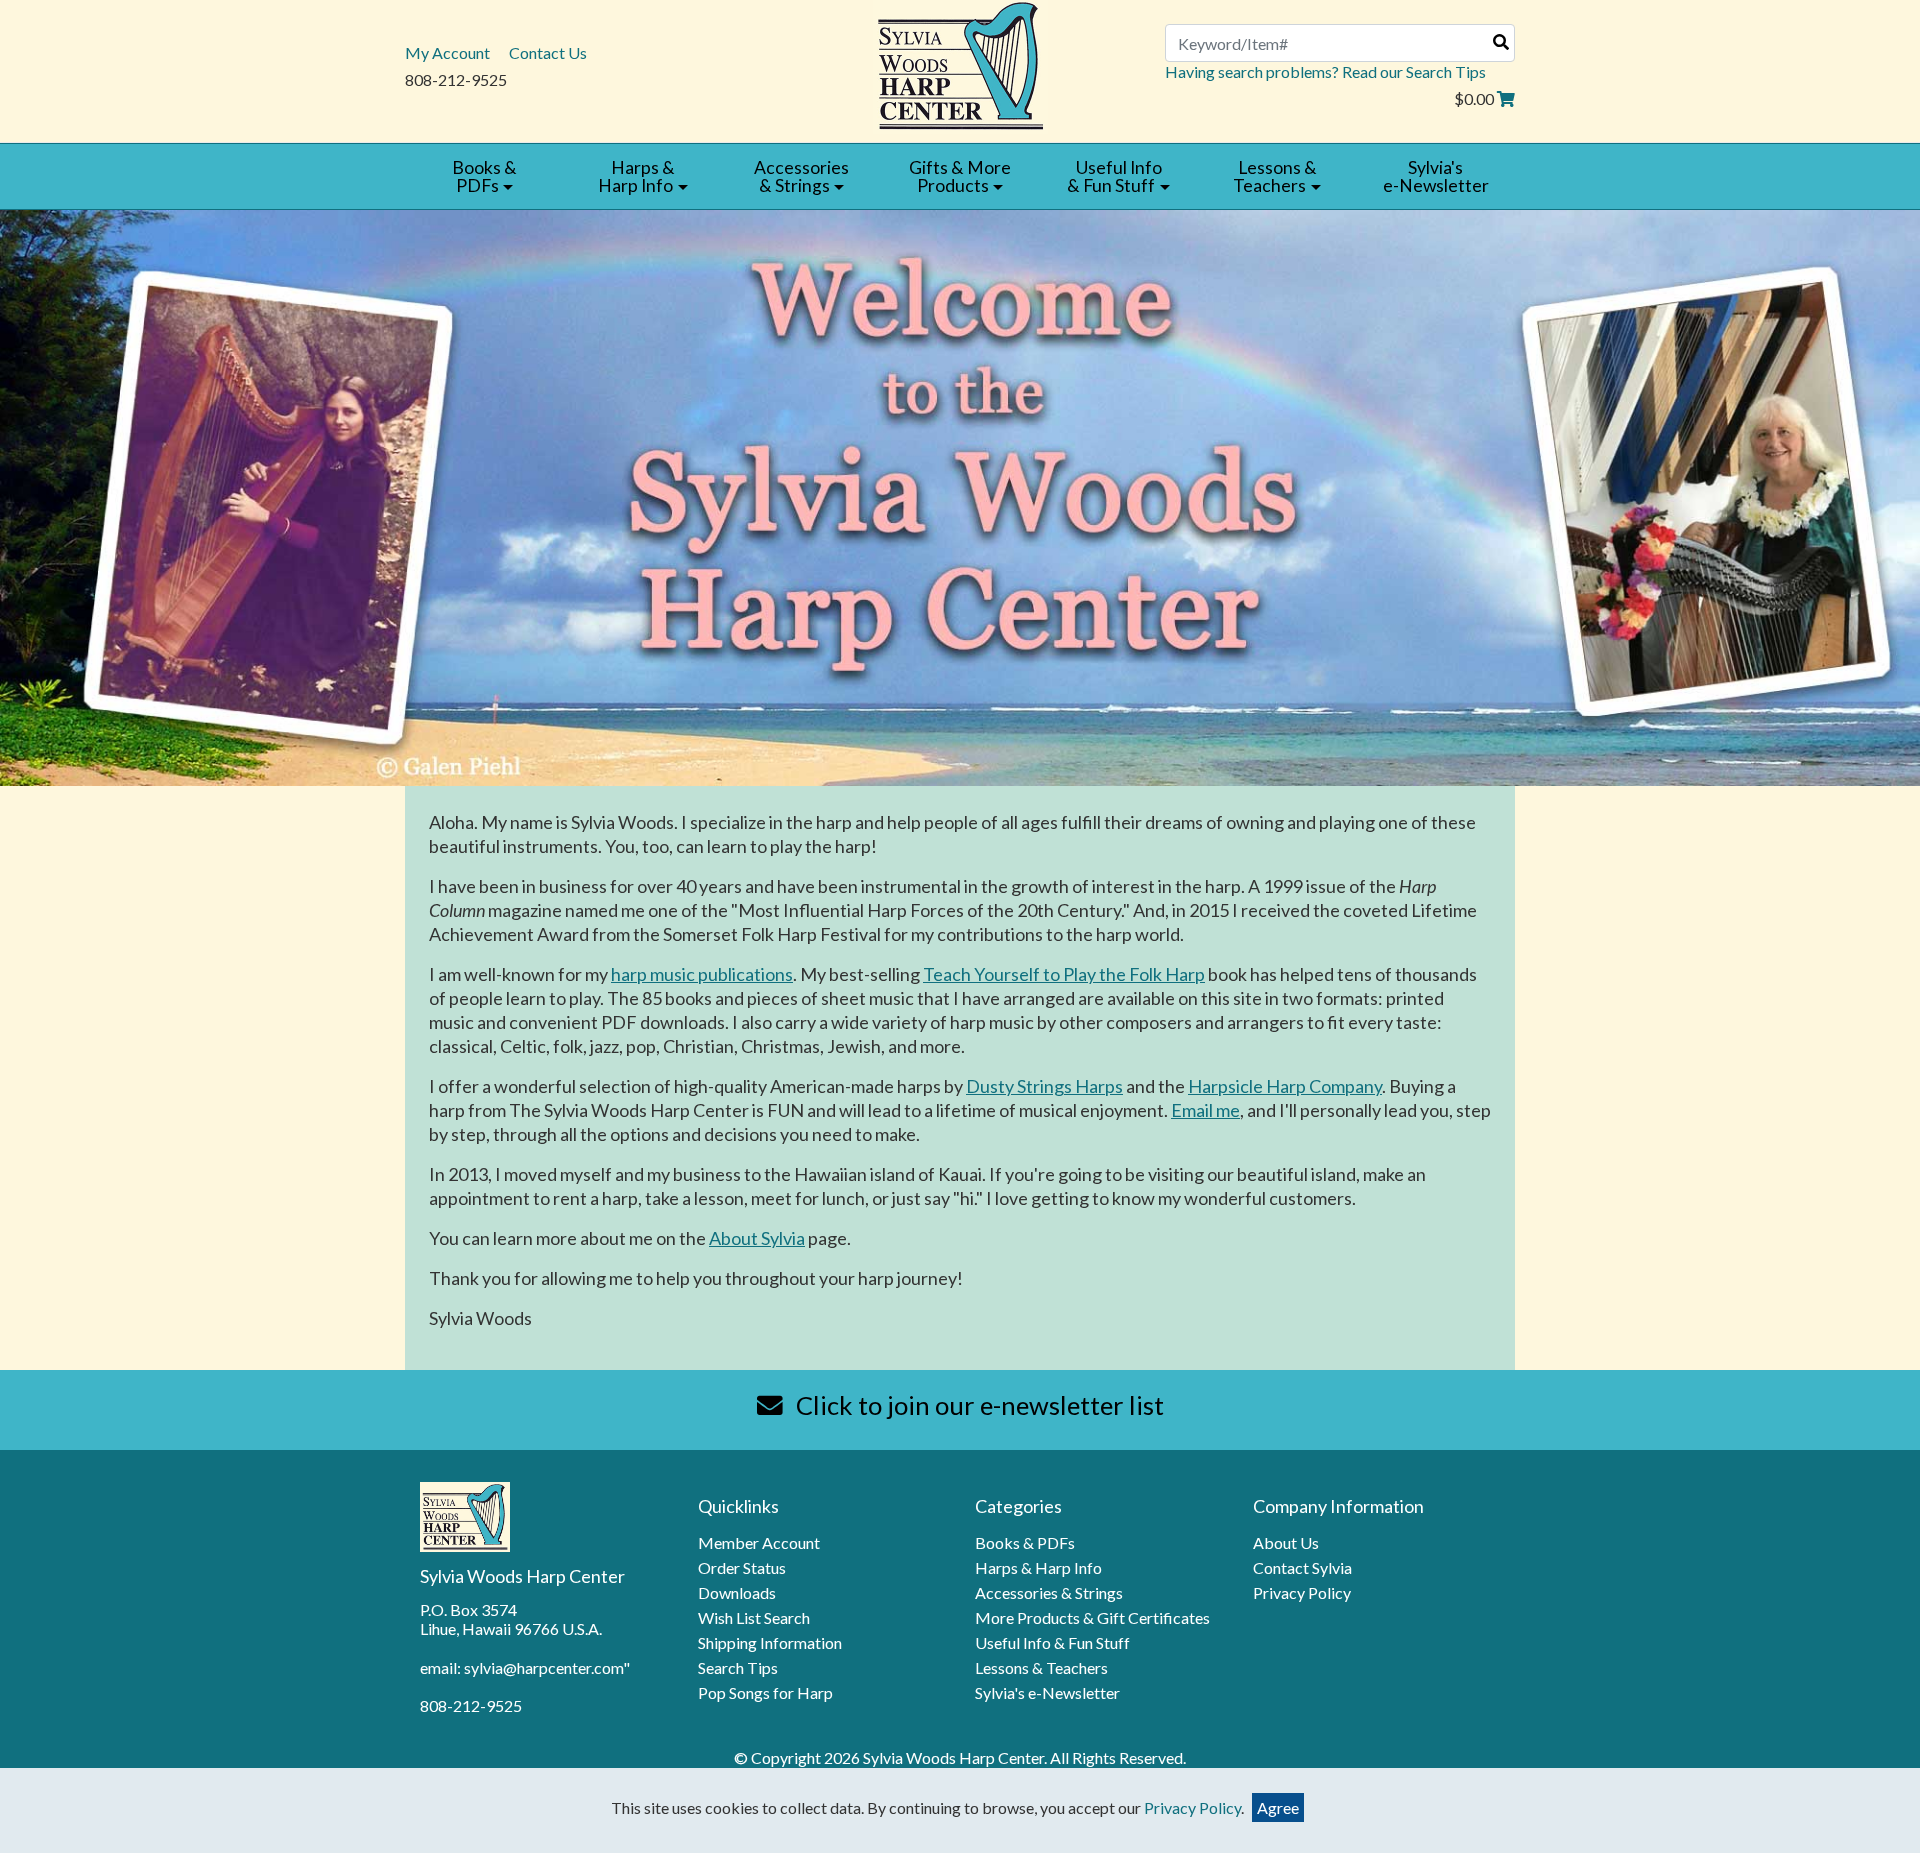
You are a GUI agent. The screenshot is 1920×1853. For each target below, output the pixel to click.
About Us (1286, 1542)
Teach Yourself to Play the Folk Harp (1064, 974)
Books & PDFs (1025, 1542)
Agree (1278, 1807)
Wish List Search (754, 1617)
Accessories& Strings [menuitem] (801, 176)
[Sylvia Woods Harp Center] (960, 63)
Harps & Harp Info (1038, 1567)
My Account (447, 52)
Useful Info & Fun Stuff (1052, 1642)
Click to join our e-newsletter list (977, 1405)
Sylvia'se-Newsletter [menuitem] (1436, 176)
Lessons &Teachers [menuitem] (1274, 176)
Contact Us (548, 52)
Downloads (737, 1592)
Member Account (759, 1542)
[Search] (1501, 41)
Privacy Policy (1302, 1592)
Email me (1205, 1110)
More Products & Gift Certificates (1092, 1617)
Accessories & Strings (1049, 1592)
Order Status (742, 1567)
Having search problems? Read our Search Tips (1325, 71)
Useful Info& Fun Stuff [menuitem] (1114, 176)
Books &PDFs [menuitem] (484, 176)
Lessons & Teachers (1041, 1667)
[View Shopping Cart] (1506, 98)
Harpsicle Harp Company (1285, 1086)
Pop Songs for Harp (765, 1692)
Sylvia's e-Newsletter (1047, 1692)
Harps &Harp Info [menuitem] (636, 176)
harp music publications (702, 974)
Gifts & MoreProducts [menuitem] (960, 176)
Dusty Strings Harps (1044, 1086)
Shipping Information (770, 1642)
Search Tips (738, 1667)
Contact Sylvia (1302, 1567)
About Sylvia (757, 1238)
